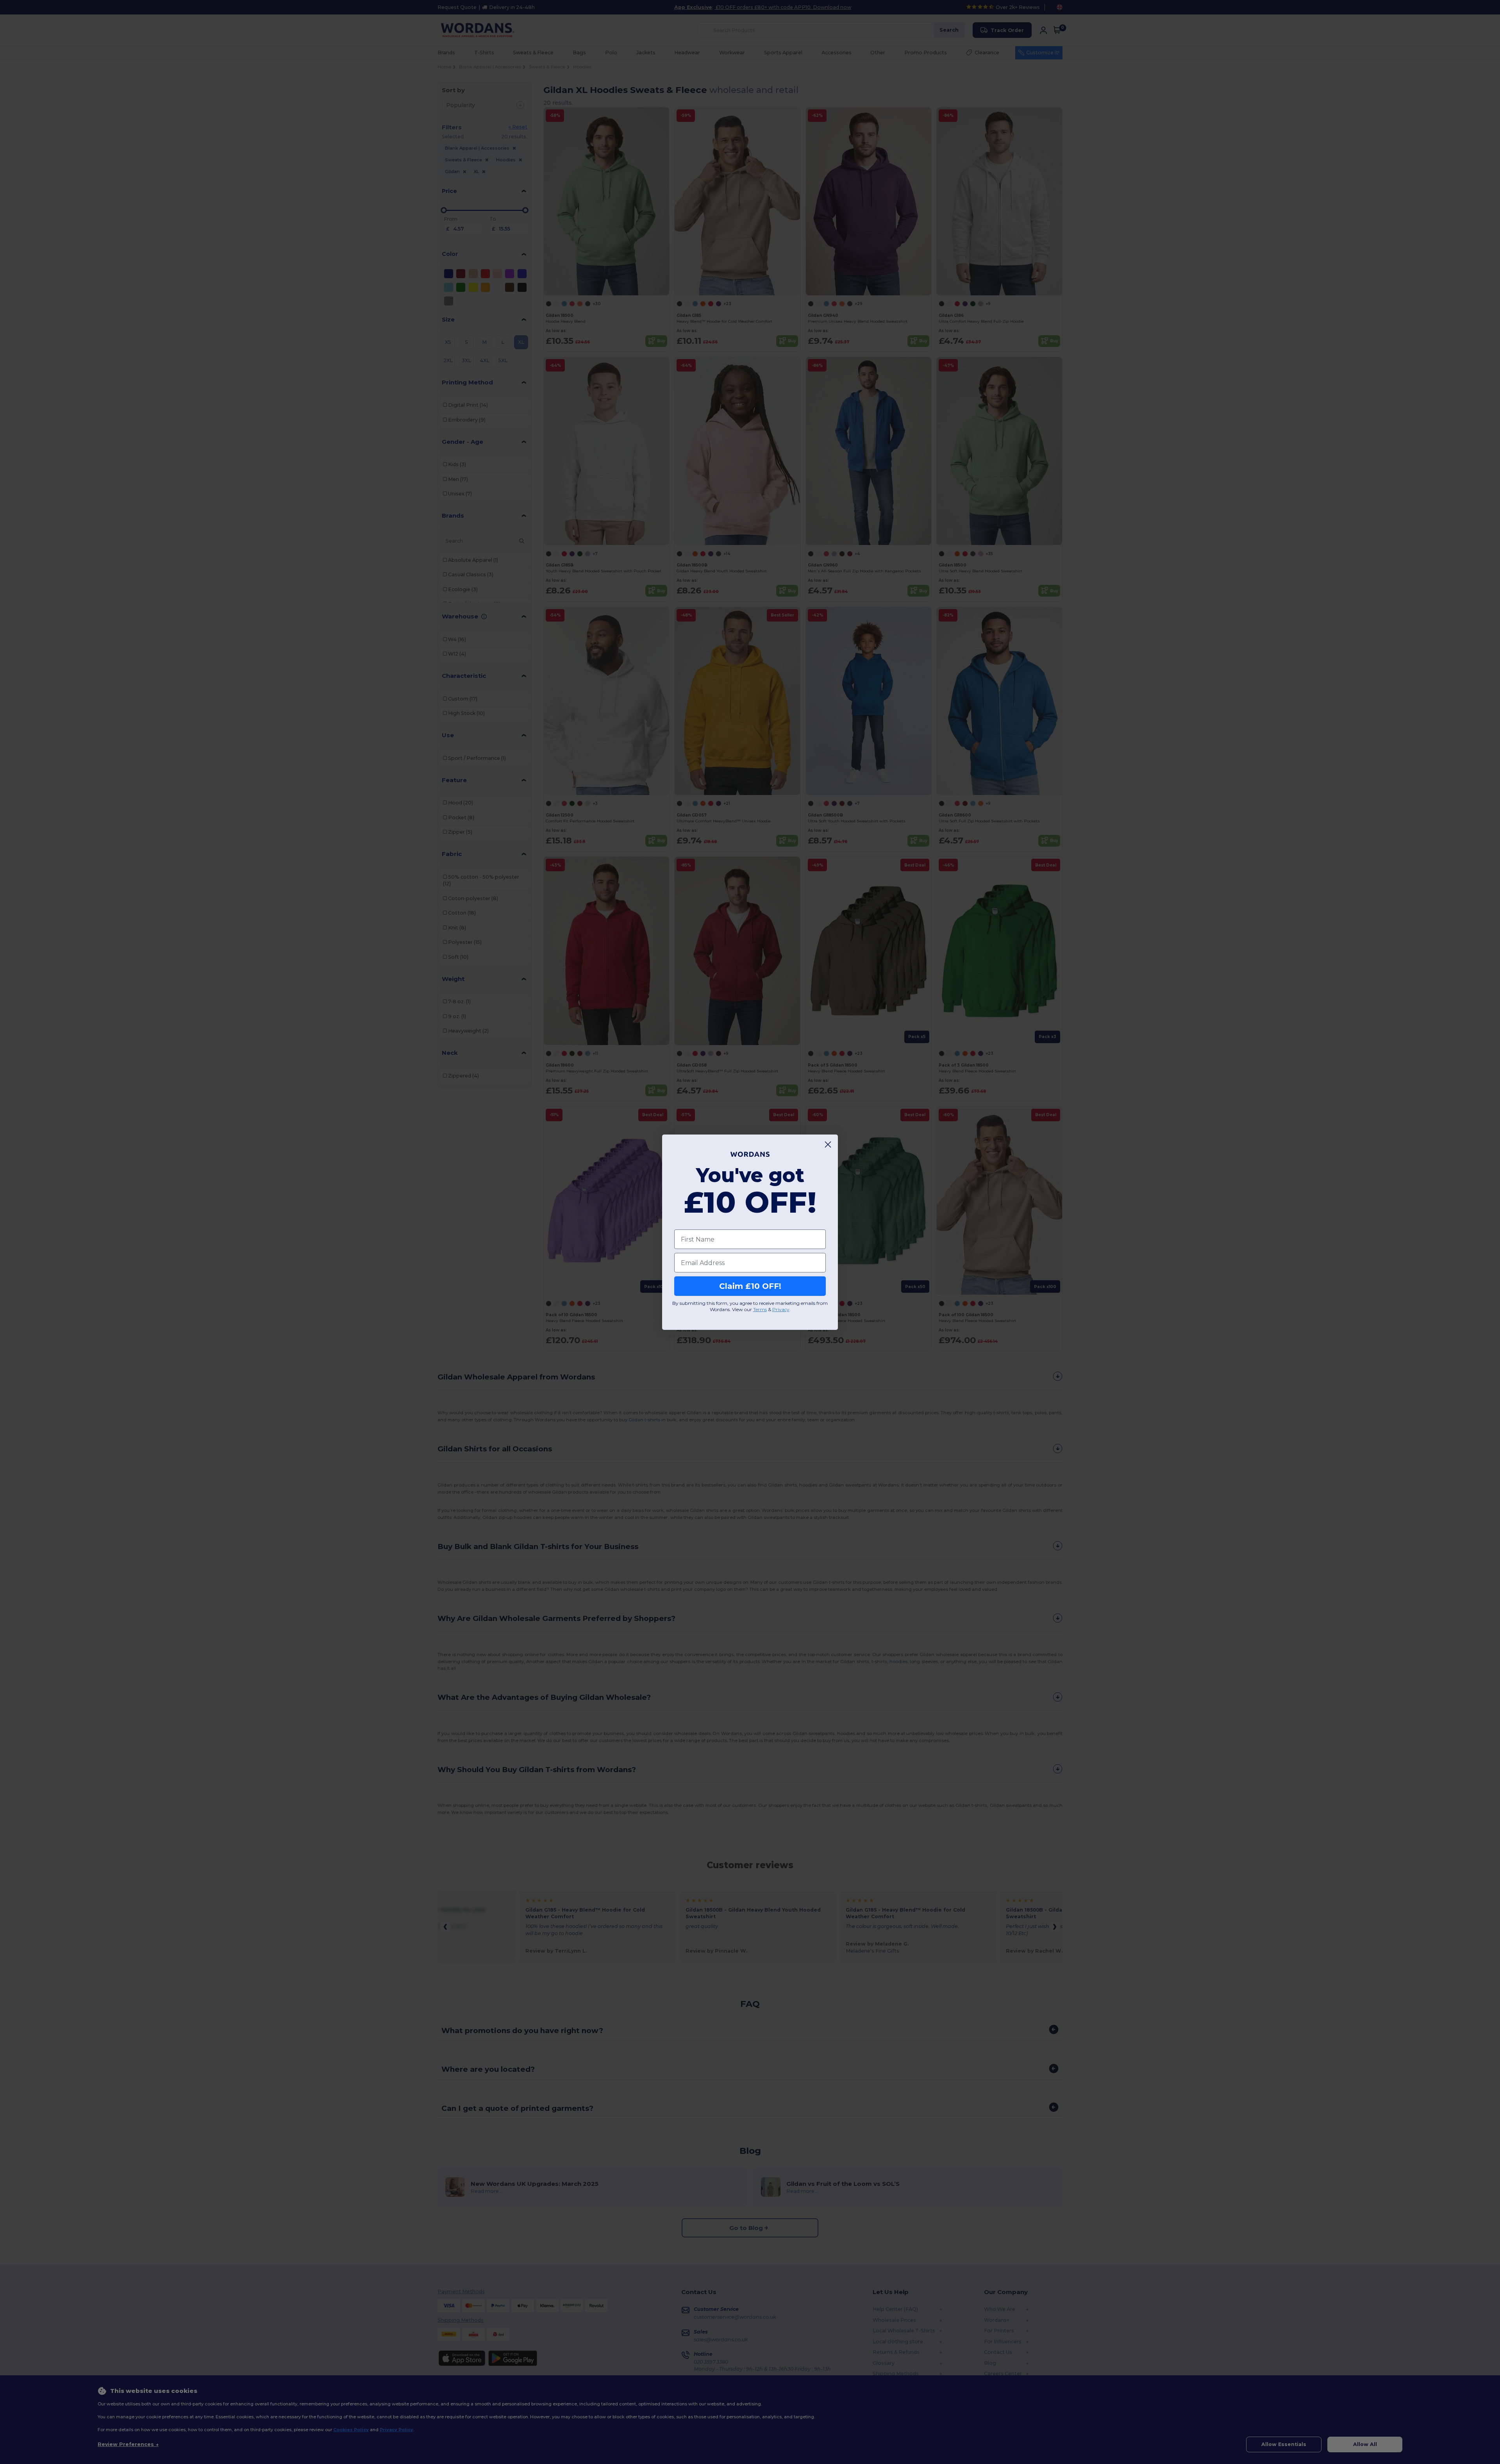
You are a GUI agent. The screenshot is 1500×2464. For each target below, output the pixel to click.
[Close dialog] (828, 1144)
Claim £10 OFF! (750, 1286)
